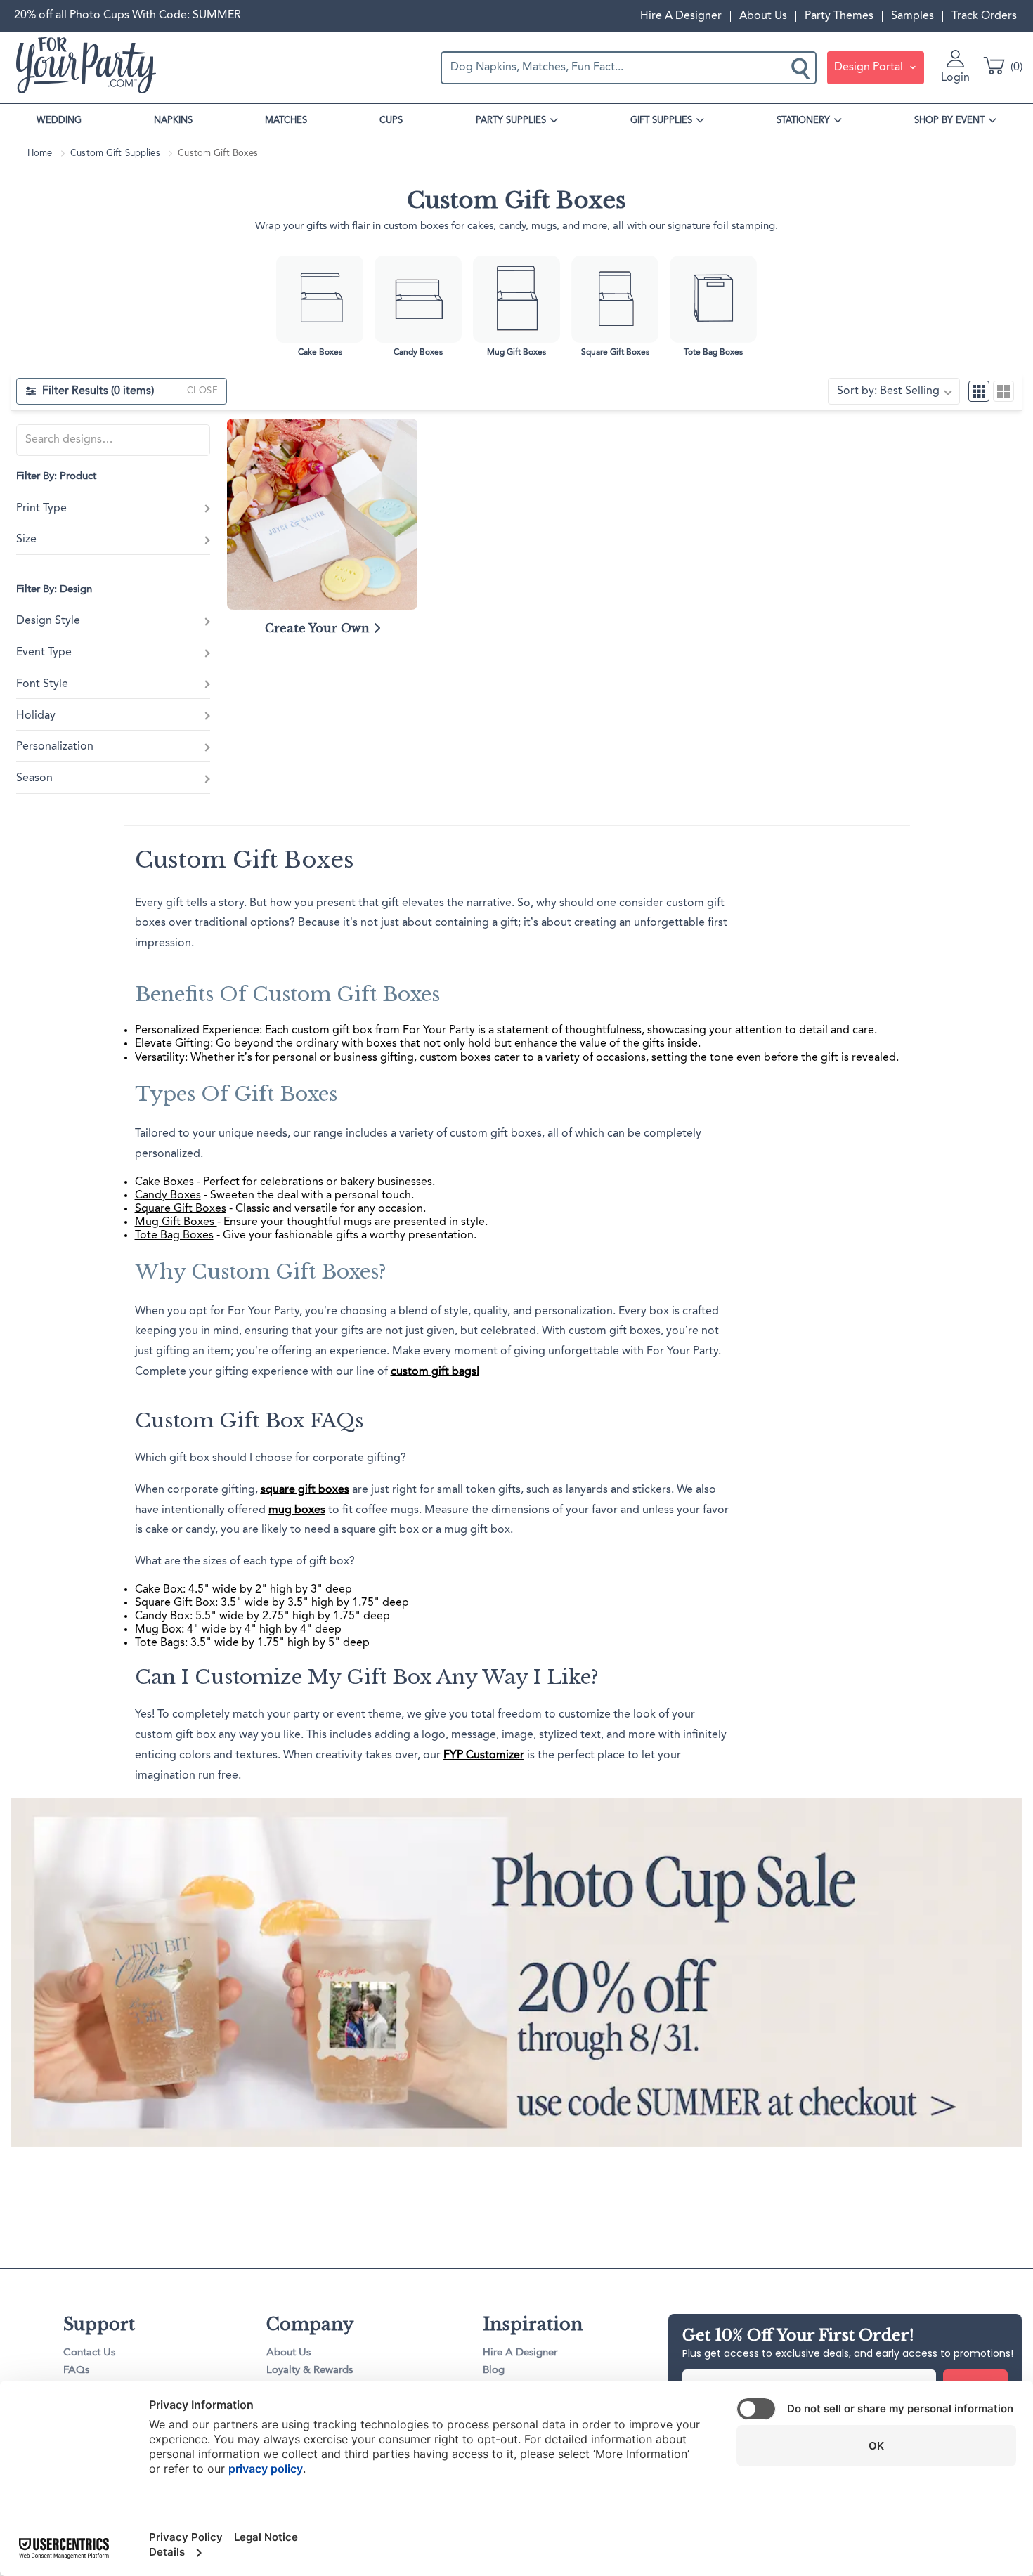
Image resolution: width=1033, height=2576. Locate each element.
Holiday (36, 716)
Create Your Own (319, 628)
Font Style (42, 684)
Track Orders (984, 16)
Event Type (44, 653)
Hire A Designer (681, 16)
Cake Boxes (164, 1182)
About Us (763, 16)
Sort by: (888, 391)
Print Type (41, 509)
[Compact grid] (979, 391)
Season (34, 778)
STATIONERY (803, 120)
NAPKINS (173, 120)
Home (40, 153)
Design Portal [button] (870, 67)
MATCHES (286, 120)
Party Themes (839, 16)
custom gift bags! (435, 1372)
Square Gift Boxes (181, 1209)
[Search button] (802, 67)
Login (955, 78)
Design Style (48, 621)
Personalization (55, 747)
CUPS (391, 120)
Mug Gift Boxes (176, 1222)
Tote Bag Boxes (174, 1236)
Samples (912, 16)
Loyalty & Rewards (310, 2371)
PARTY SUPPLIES (511, 120)
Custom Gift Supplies (115, 153)
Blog (494, 2371)
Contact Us (89, 2353)
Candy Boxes (168, 1196)
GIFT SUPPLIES (661, 120)
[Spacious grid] (1003, 391)
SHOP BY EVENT (949, 120)
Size (26, 540)
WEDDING (59, 120)
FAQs (76, 2371)
